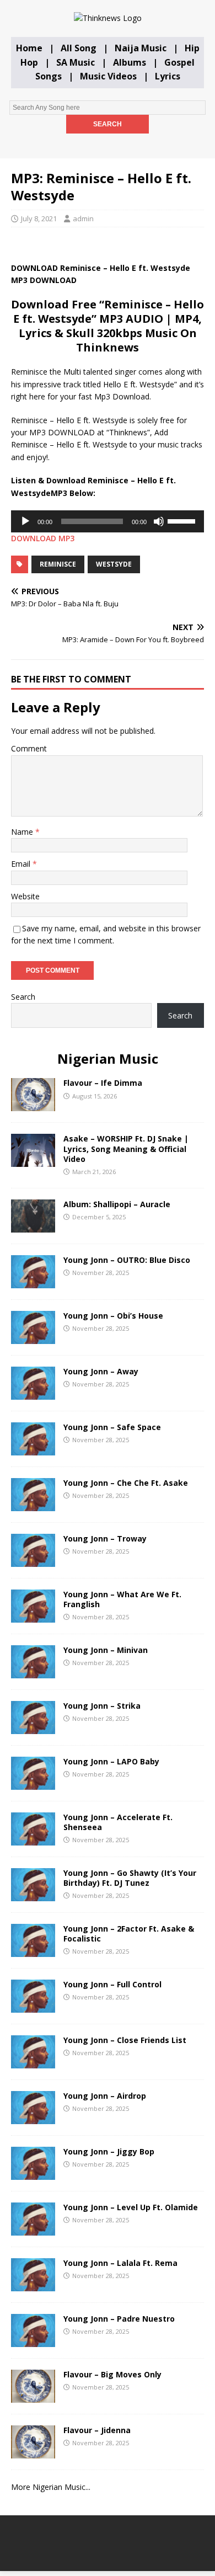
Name (23, 832)
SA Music (76, 62)
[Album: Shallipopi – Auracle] (33, 1226)
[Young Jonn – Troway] (33, 1560)
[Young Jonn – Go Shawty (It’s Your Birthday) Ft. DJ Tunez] (33, 1894)
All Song (79, 48)
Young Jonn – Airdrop (105, 2096)
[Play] (25, 521)
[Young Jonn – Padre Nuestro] (33, 2340)
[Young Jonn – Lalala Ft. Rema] (33, 2284)
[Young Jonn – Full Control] (33, 2006)
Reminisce (58, 564)
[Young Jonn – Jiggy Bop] (33, 2173)
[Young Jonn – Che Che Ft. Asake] (33, 1504)
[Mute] (159, 521)
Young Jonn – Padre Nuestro (119, 2319)
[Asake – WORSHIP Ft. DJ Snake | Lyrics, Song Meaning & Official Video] (33, 1161)
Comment (29, 748)
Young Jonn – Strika (102, 1706)
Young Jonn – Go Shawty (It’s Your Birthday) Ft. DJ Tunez (130, 1878)
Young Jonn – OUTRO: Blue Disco (127, 1260)
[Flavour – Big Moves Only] (33, 2396)
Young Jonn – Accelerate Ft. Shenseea (118, 1822)
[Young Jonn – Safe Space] (33, 1449)
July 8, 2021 (39, 218)
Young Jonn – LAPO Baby (111, 1761)
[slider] (183, 520)
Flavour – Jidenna (97, 2430)
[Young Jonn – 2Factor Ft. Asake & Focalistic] (33, 1950)
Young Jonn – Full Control (112, 1984)
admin (83, 218)
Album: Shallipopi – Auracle (117, 1204)
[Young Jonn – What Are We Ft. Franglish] (33, 1616)
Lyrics (168, 76)
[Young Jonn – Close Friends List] (33, 2062)
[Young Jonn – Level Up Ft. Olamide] (33, 2229)
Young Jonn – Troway (105, 1538)
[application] (108, 521)
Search (23, 997)
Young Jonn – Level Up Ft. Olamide (131, 2207)
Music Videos (108, 76)
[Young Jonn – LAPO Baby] (33, 1783)
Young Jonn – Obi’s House (113, 1316)
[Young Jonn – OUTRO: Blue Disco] (33, 1281)
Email (22, 864)
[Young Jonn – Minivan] (33, 1671)
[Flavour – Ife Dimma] (33, 1105)
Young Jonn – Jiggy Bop (109, 2151)
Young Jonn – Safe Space (112, 1427)
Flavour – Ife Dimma (103, 1083)
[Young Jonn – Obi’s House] (33, 1337)
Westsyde (114, 564)
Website (25, 896)
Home (29, 48)
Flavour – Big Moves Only (112, 2374)
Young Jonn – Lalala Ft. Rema (120, 2263)
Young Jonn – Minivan (106, 1650)
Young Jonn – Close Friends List (125, 2040)
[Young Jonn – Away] (33, 1393)
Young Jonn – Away (101, 1371)
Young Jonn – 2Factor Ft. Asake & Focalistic (129, 1934)
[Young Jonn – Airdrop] (33, 2117)
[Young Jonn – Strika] (33, 1727)
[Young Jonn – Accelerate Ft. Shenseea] (33, 1839)
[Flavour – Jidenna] (33, 2452)
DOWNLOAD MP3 (43, 538)
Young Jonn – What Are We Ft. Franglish (122, 1599)
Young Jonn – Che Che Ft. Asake (126, 1483)
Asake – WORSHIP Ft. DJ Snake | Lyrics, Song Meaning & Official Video (126, 1148)
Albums (130, 62)
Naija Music (141, 48)
